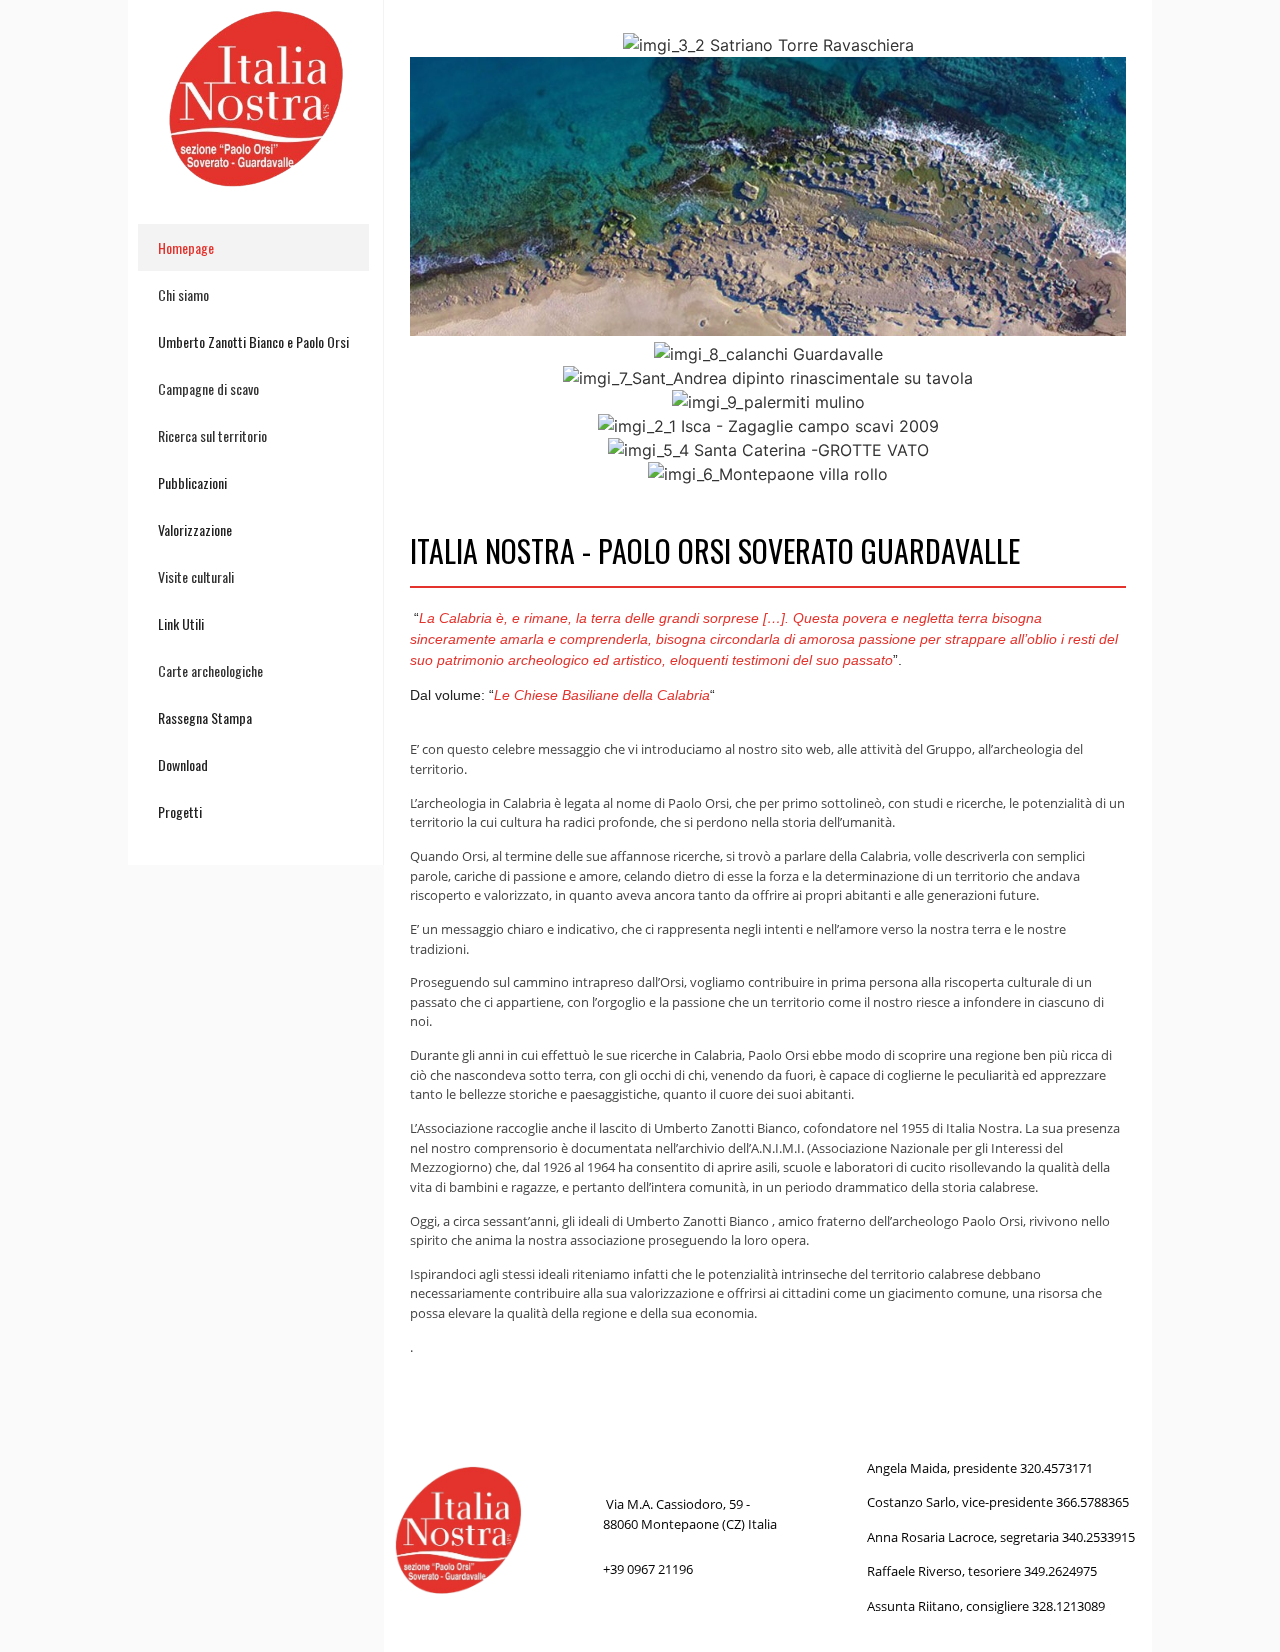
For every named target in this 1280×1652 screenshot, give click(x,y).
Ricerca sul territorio (212, 435)
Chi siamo (183, 294)
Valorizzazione (195, 529)
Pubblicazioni (192, 482)
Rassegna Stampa (205, 717)
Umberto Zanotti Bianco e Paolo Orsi (253, 341)
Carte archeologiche (210, 670)
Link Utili (181, 623)
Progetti (180, 811)
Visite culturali (196, 576)
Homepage (186, 247)
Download (183, 764)
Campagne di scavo (208, 388)
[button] (429, 259)
